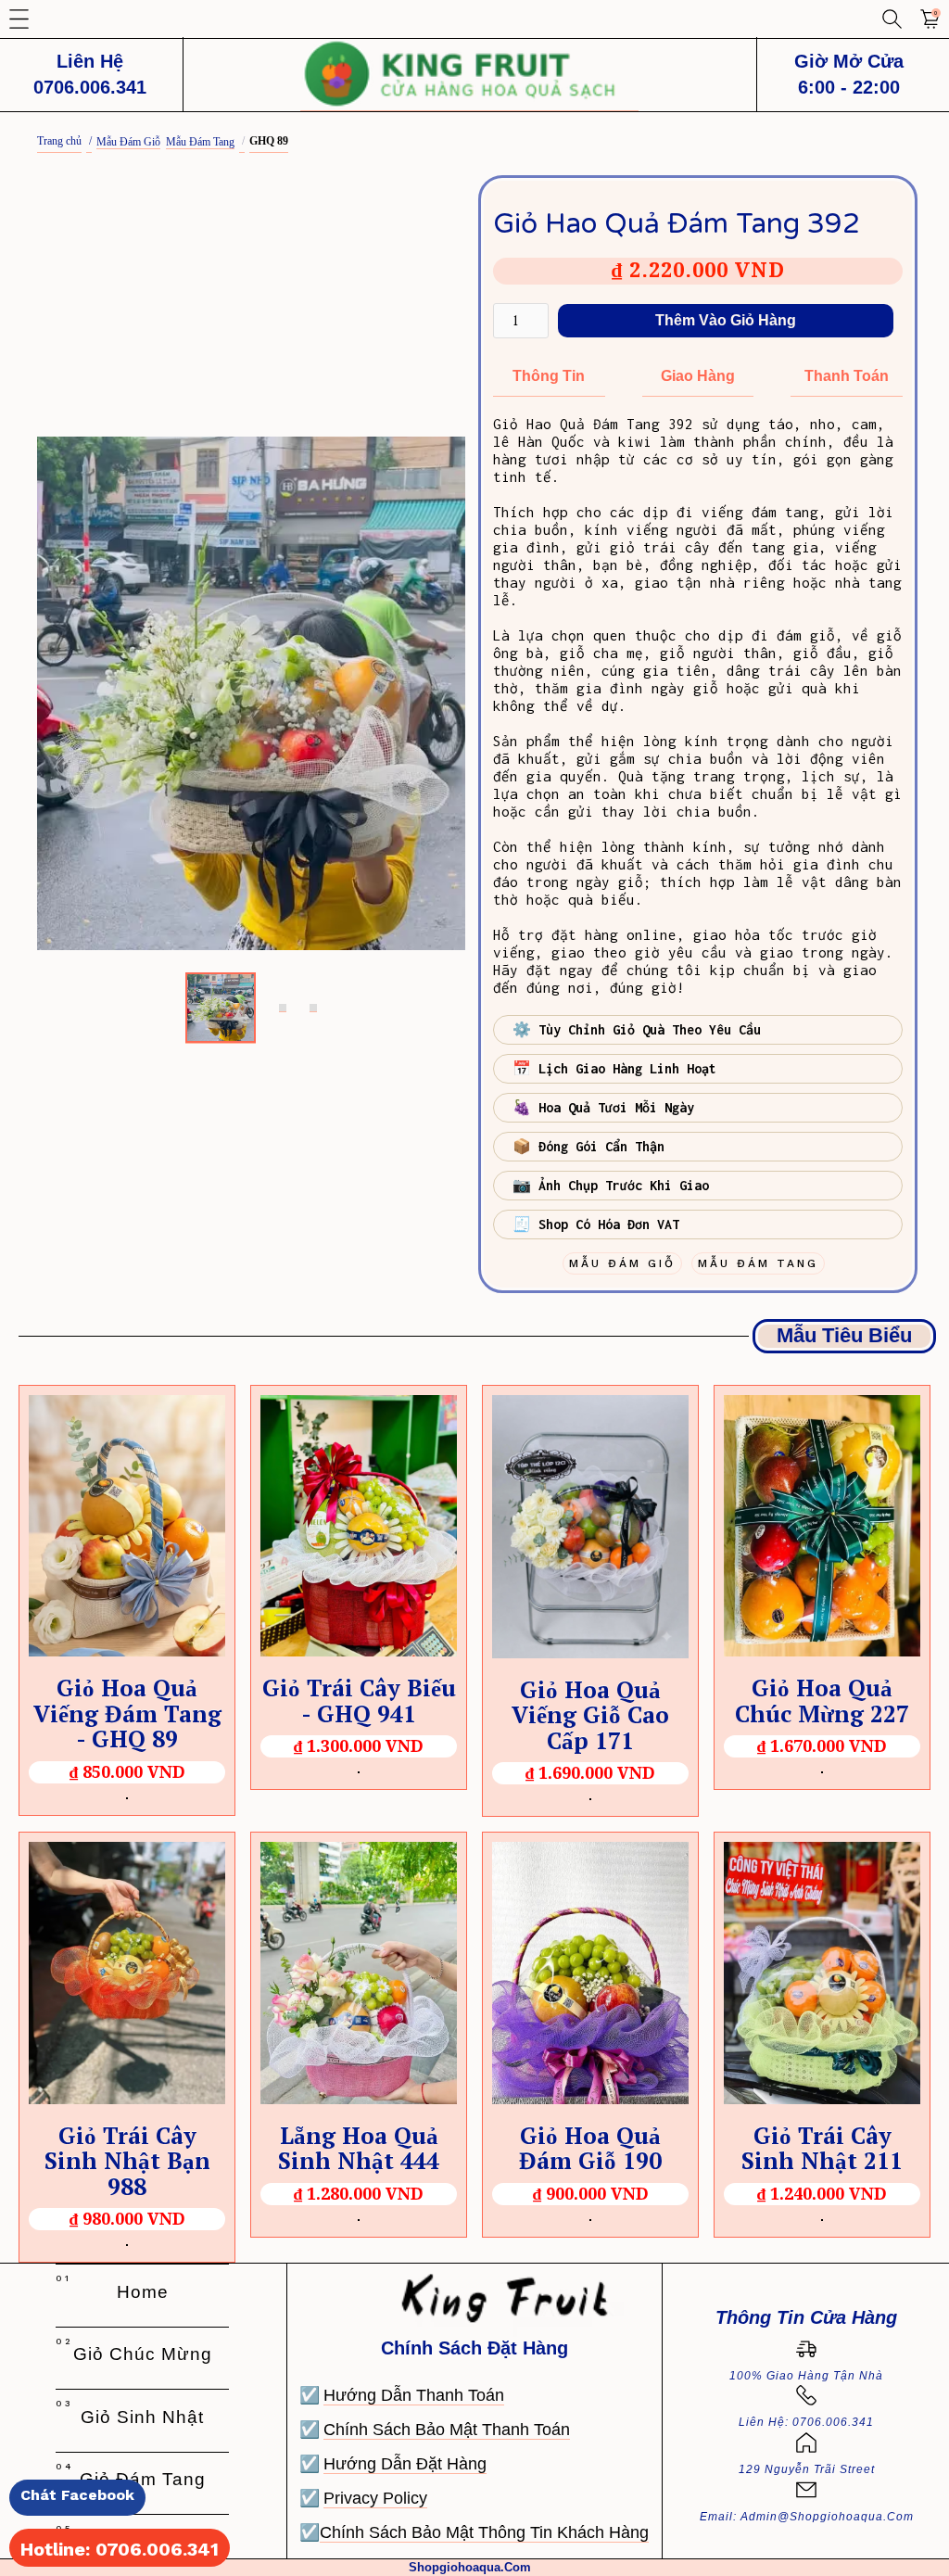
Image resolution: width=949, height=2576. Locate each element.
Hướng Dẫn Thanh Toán (414, 2395)
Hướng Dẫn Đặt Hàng (405, 2464)
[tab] (221, 1008)
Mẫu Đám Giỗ (128, 142)
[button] (19, 19)
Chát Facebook (77, 2495)
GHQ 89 (269, 141)
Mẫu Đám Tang (200, 142)
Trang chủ (59, 141)
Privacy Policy (375, 2498)
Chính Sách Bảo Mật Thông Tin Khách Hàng (484, 2532)
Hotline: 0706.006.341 (120, 2549)
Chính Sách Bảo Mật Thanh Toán (447, 2430)
